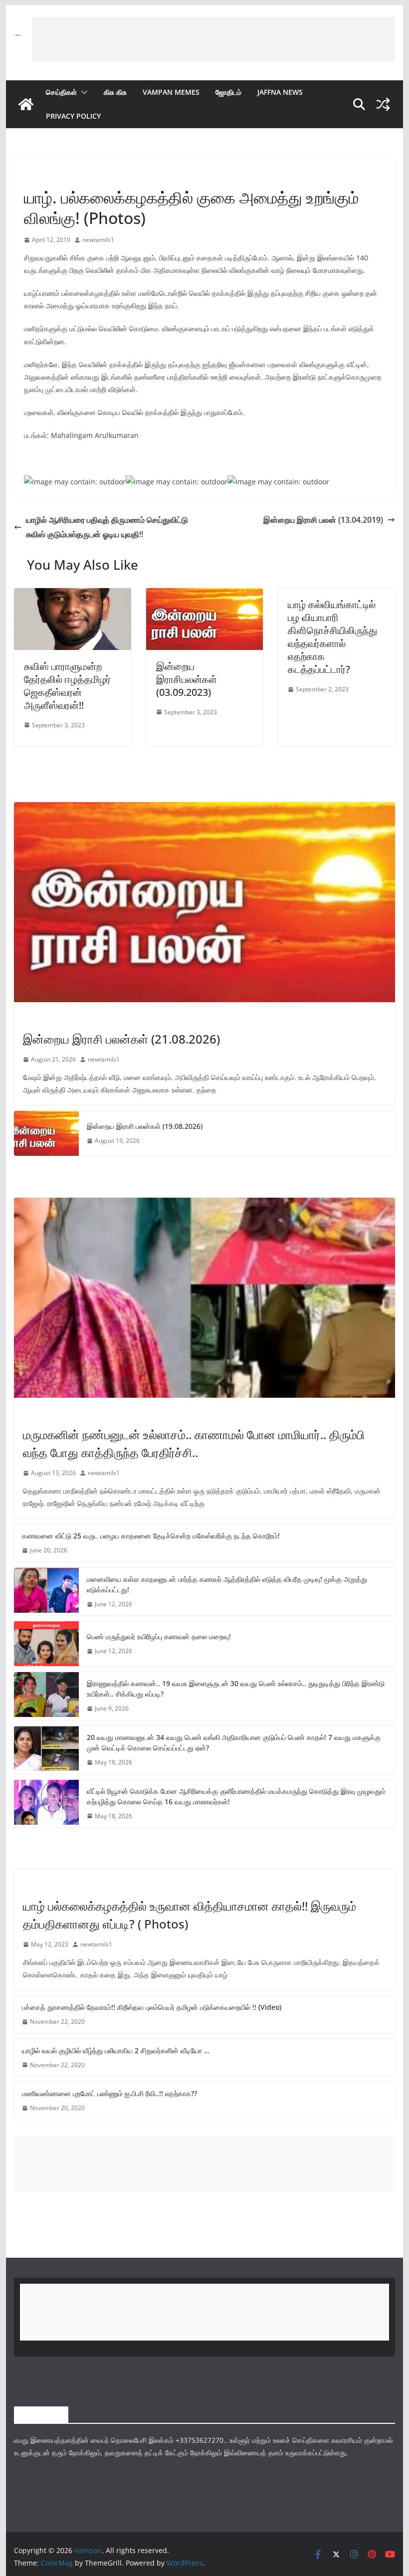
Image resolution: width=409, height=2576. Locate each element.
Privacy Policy (73, 116)
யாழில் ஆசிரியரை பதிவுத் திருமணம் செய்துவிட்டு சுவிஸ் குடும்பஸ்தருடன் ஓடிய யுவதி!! (107, 527)
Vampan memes (171, 92)
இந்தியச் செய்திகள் (48, 1413)
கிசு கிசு (115, 92)
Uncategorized (47, 1885)
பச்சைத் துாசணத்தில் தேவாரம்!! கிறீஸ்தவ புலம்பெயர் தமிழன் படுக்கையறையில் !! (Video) (152, 2007)
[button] (82, 92)
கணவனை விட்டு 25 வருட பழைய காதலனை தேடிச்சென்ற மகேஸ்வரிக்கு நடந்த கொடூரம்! (151, 1536)
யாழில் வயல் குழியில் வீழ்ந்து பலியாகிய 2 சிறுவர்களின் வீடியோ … (116, 2050)
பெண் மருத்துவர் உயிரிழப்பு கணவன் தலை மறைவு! (159, 1636)
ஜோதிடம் (228, 92)
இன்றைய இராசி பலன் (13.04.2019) (323, 520)
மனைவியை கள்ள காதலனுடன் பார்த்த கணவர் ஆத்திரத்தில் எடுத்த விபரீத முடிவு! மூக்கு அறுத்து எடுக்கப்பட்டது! (227, 1584)
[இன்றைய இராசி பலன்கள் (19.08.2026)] (46, 1133)
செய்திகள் (61, 92)
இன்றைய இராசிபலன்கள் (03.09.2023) (187, 679)
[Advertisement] (213, 39)
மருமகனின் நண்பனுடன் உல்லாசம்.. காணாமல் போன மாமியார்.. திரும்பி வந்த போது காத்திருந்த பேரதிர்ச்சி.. (194, 1443)
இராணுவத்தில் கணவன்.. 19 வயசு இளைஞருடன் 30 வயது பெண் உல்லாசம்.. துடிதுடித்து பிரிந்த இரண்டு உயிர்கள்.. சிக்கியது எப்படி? (236, 1689)
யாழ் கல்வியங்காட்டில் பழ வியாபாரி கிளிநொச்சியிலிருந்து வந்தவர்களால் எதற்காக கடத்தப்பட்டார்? (332, 637)
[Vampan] (26, 104)
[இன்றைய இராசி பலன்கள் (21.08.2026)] (204, 902)
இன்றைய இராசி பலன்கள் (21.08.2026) (121, 1039)
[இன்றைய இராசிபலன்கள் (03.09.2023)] (204, 595)
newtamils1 (98, 240)
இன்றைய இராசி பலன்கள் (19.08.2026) (145, 1126)
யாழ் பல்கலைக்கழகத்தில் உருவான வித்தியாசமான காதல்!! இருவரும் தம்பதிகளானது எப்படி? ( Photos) (190, 1915)
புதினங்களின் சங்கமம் (51, 175)
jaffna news (280, 92)
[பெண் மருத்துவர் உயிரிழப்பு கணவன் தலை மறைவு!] (46, 1644)
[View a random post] (383, 104)
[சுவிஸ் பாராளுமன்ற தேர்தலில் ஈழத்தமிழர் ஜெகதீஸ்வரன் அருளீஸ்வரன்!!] (72, 595)
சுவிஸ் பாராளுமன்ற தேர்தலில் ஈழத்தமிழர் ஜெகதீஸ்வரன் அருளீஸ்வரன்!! (67, 686)
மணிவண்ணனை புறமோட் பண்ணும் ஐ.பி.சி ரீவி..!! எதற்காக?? (109, 2093)
